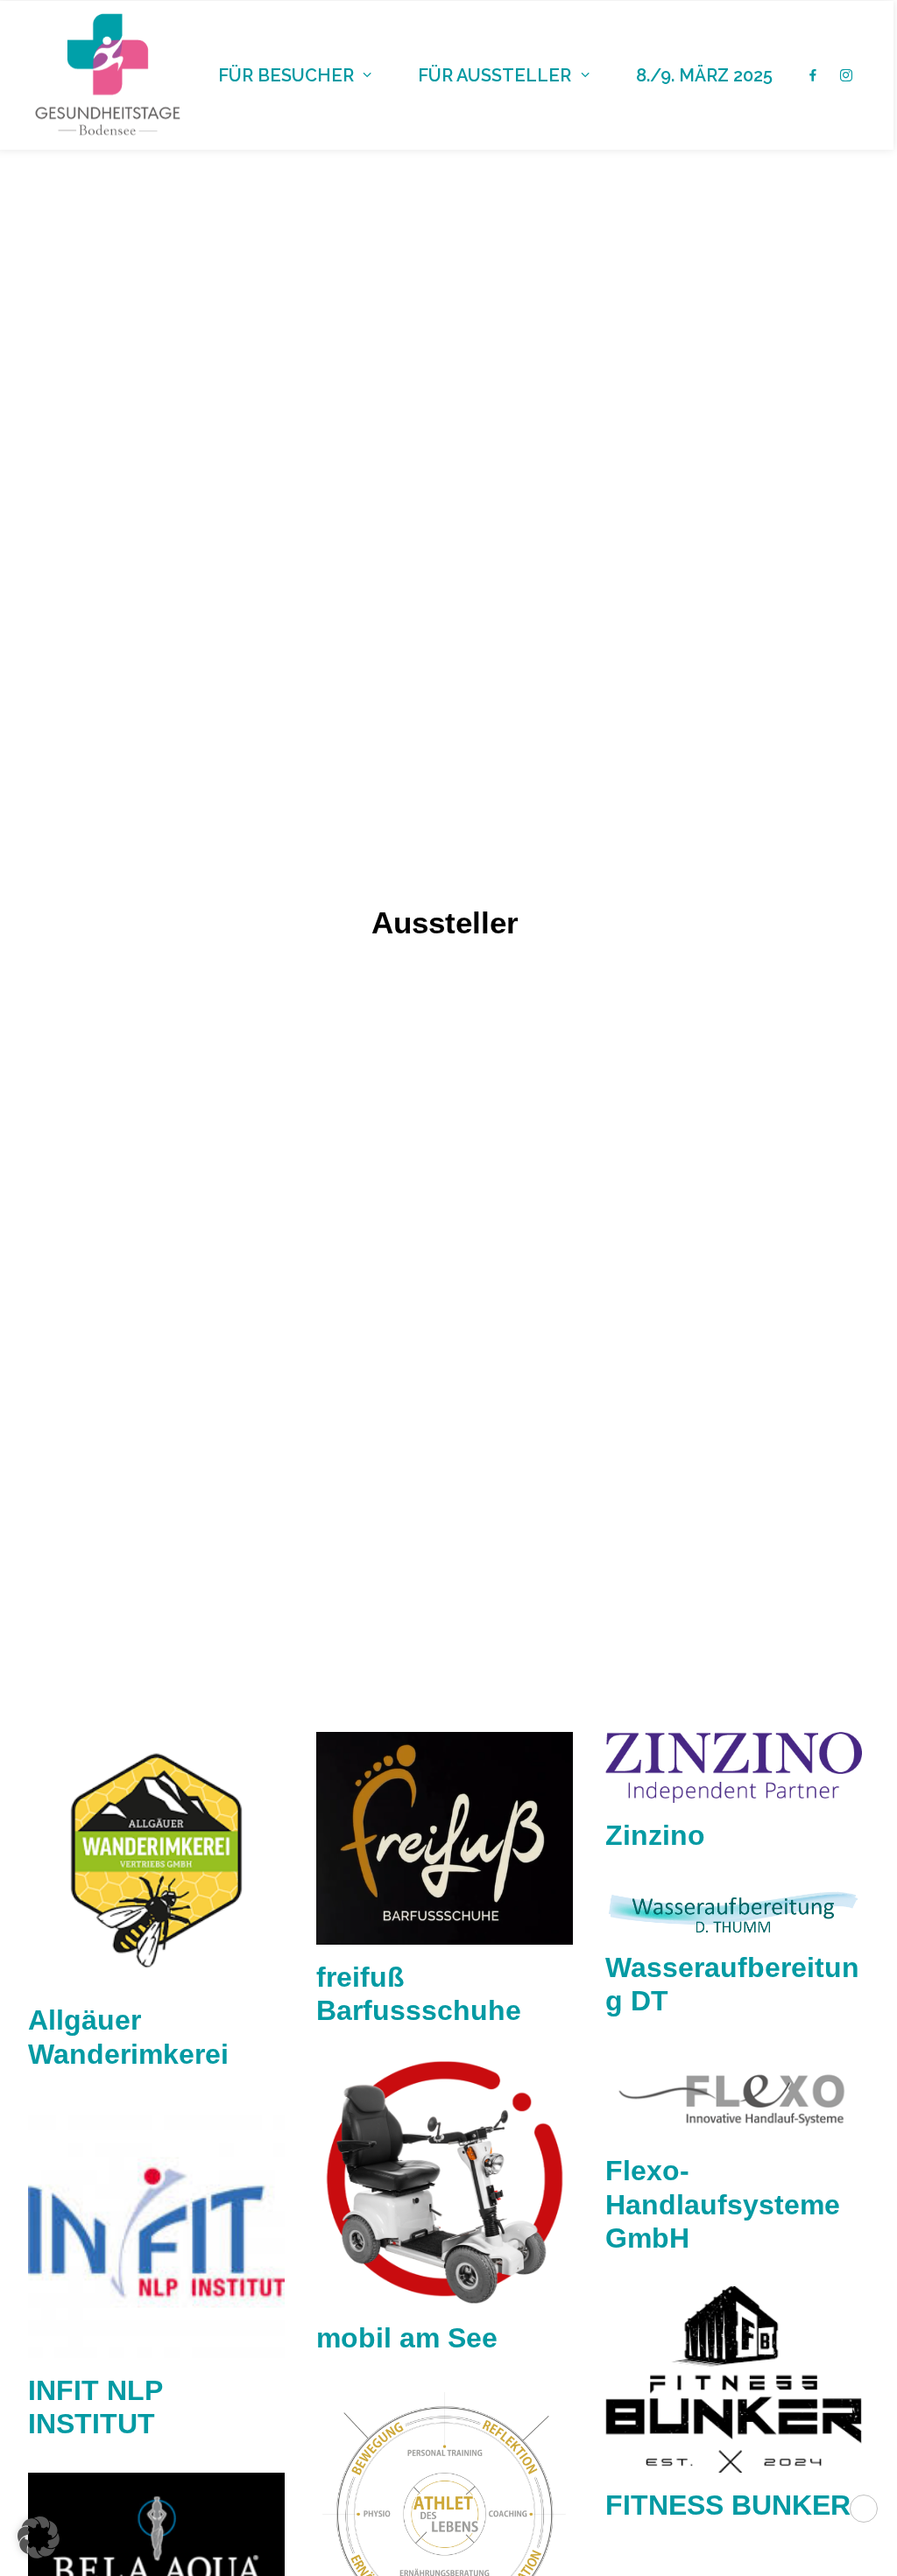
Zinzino (655, 1835)
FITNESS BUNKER (728, 2505)
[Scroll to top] (864, 2507)
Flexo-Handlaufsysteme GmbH (723, 2204)
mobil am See (407, 2338)
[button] (156, 1860)
